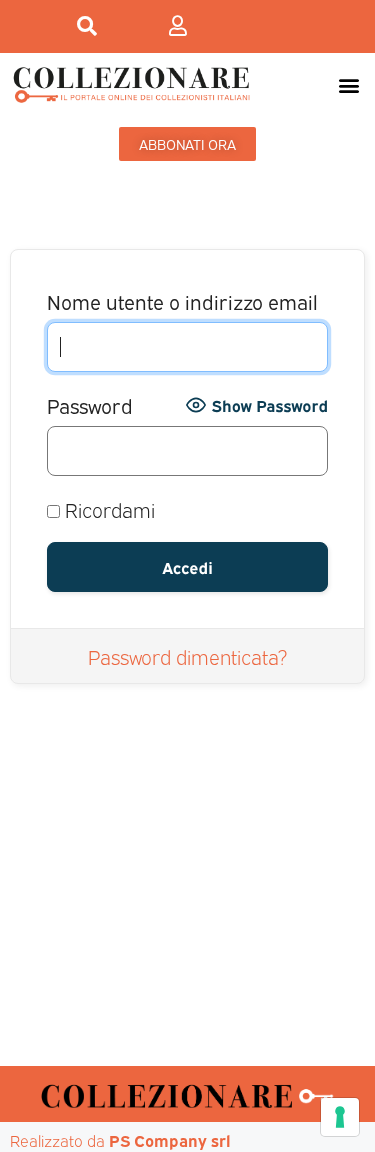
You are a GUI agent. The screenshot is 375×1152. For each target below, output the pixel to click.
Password (90, 404)
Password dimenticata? (187, 656)
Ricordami (107, 509)
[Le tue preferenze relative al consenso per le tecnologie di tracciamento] (340, 1117)
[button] (348, 84)
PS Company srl (170, 1140)
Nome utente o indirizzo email (182, 300)
